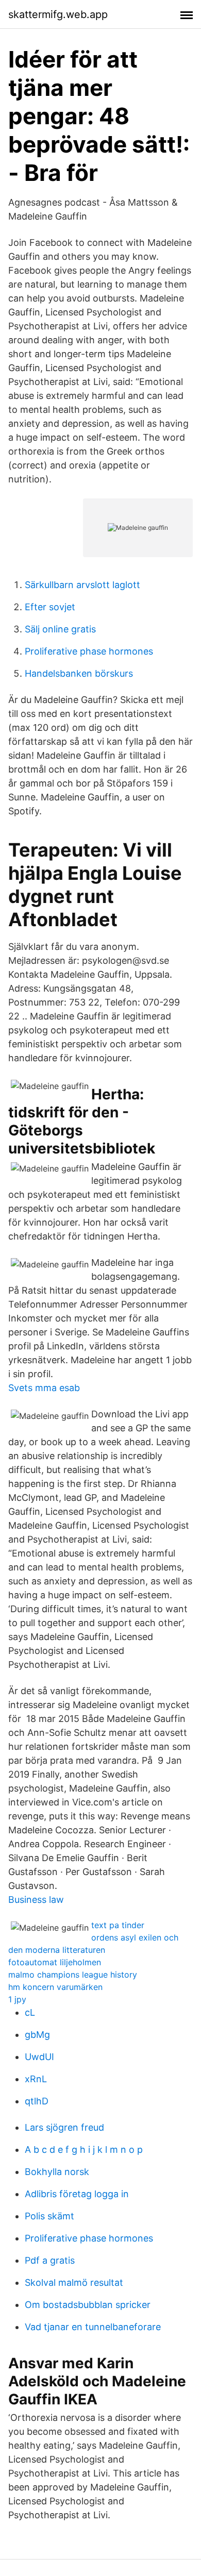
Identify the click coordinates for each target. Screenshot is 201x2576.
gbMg (37, 2035)
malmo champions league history (73, 1975)
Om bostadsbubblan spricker (88, 2305)
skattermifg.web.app (58, 14)
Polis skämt (49, 2216)
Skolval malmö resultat (74, 2282)
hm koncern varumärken (55, 1987)
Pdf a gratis (50, 2260)
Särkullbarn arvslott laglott (82, 585)
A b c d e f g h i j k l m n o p (84, 2150)
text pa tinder (118, 1925)
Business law (36, 1900)
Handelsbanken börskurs (79, 673)
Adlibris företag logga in (77, 2194)
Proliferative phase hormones (89, 651)
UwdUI (39, 2057)
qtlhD (37, 2101)
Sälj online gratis (60, 629)
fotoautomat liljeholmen (55, 1962)
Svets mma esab (44, 1388)
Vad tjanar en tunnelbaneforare (93, 2327)
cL (30, 2012)
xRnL (36, 2079)
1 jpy (17, 1999)
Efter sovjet (50, 607)
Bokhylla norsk (57, 2172)
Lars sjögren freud (64, 2127)
